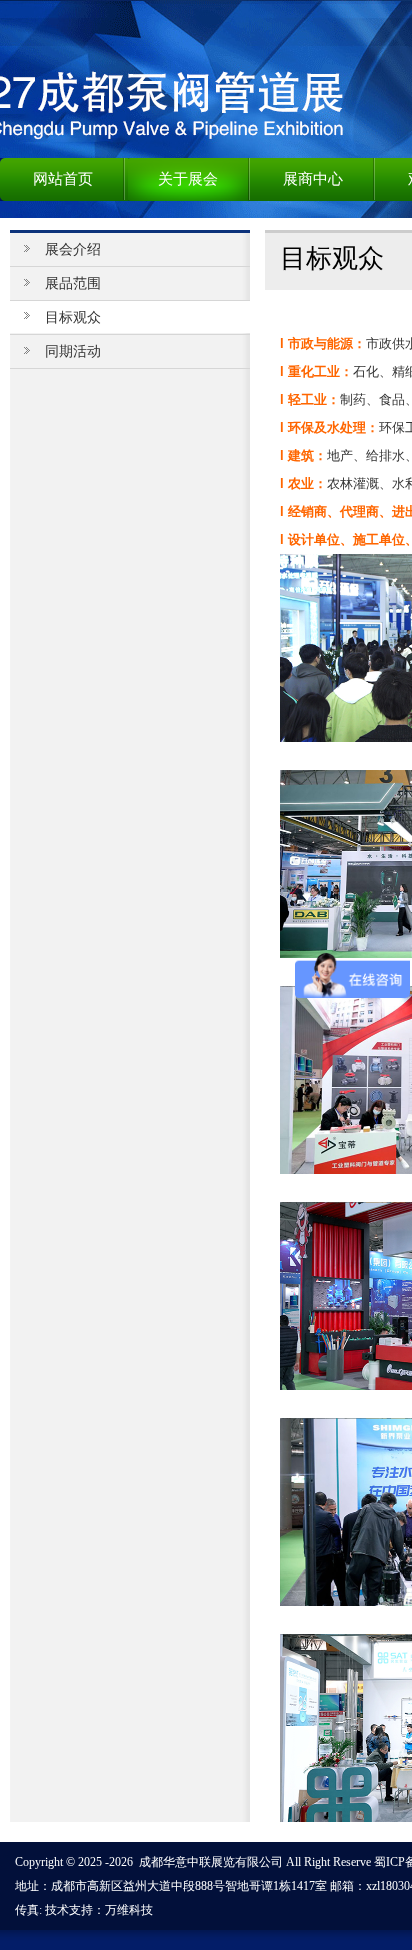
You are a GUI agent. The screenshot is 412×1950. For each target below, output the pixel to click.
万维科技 (129, 1910)
